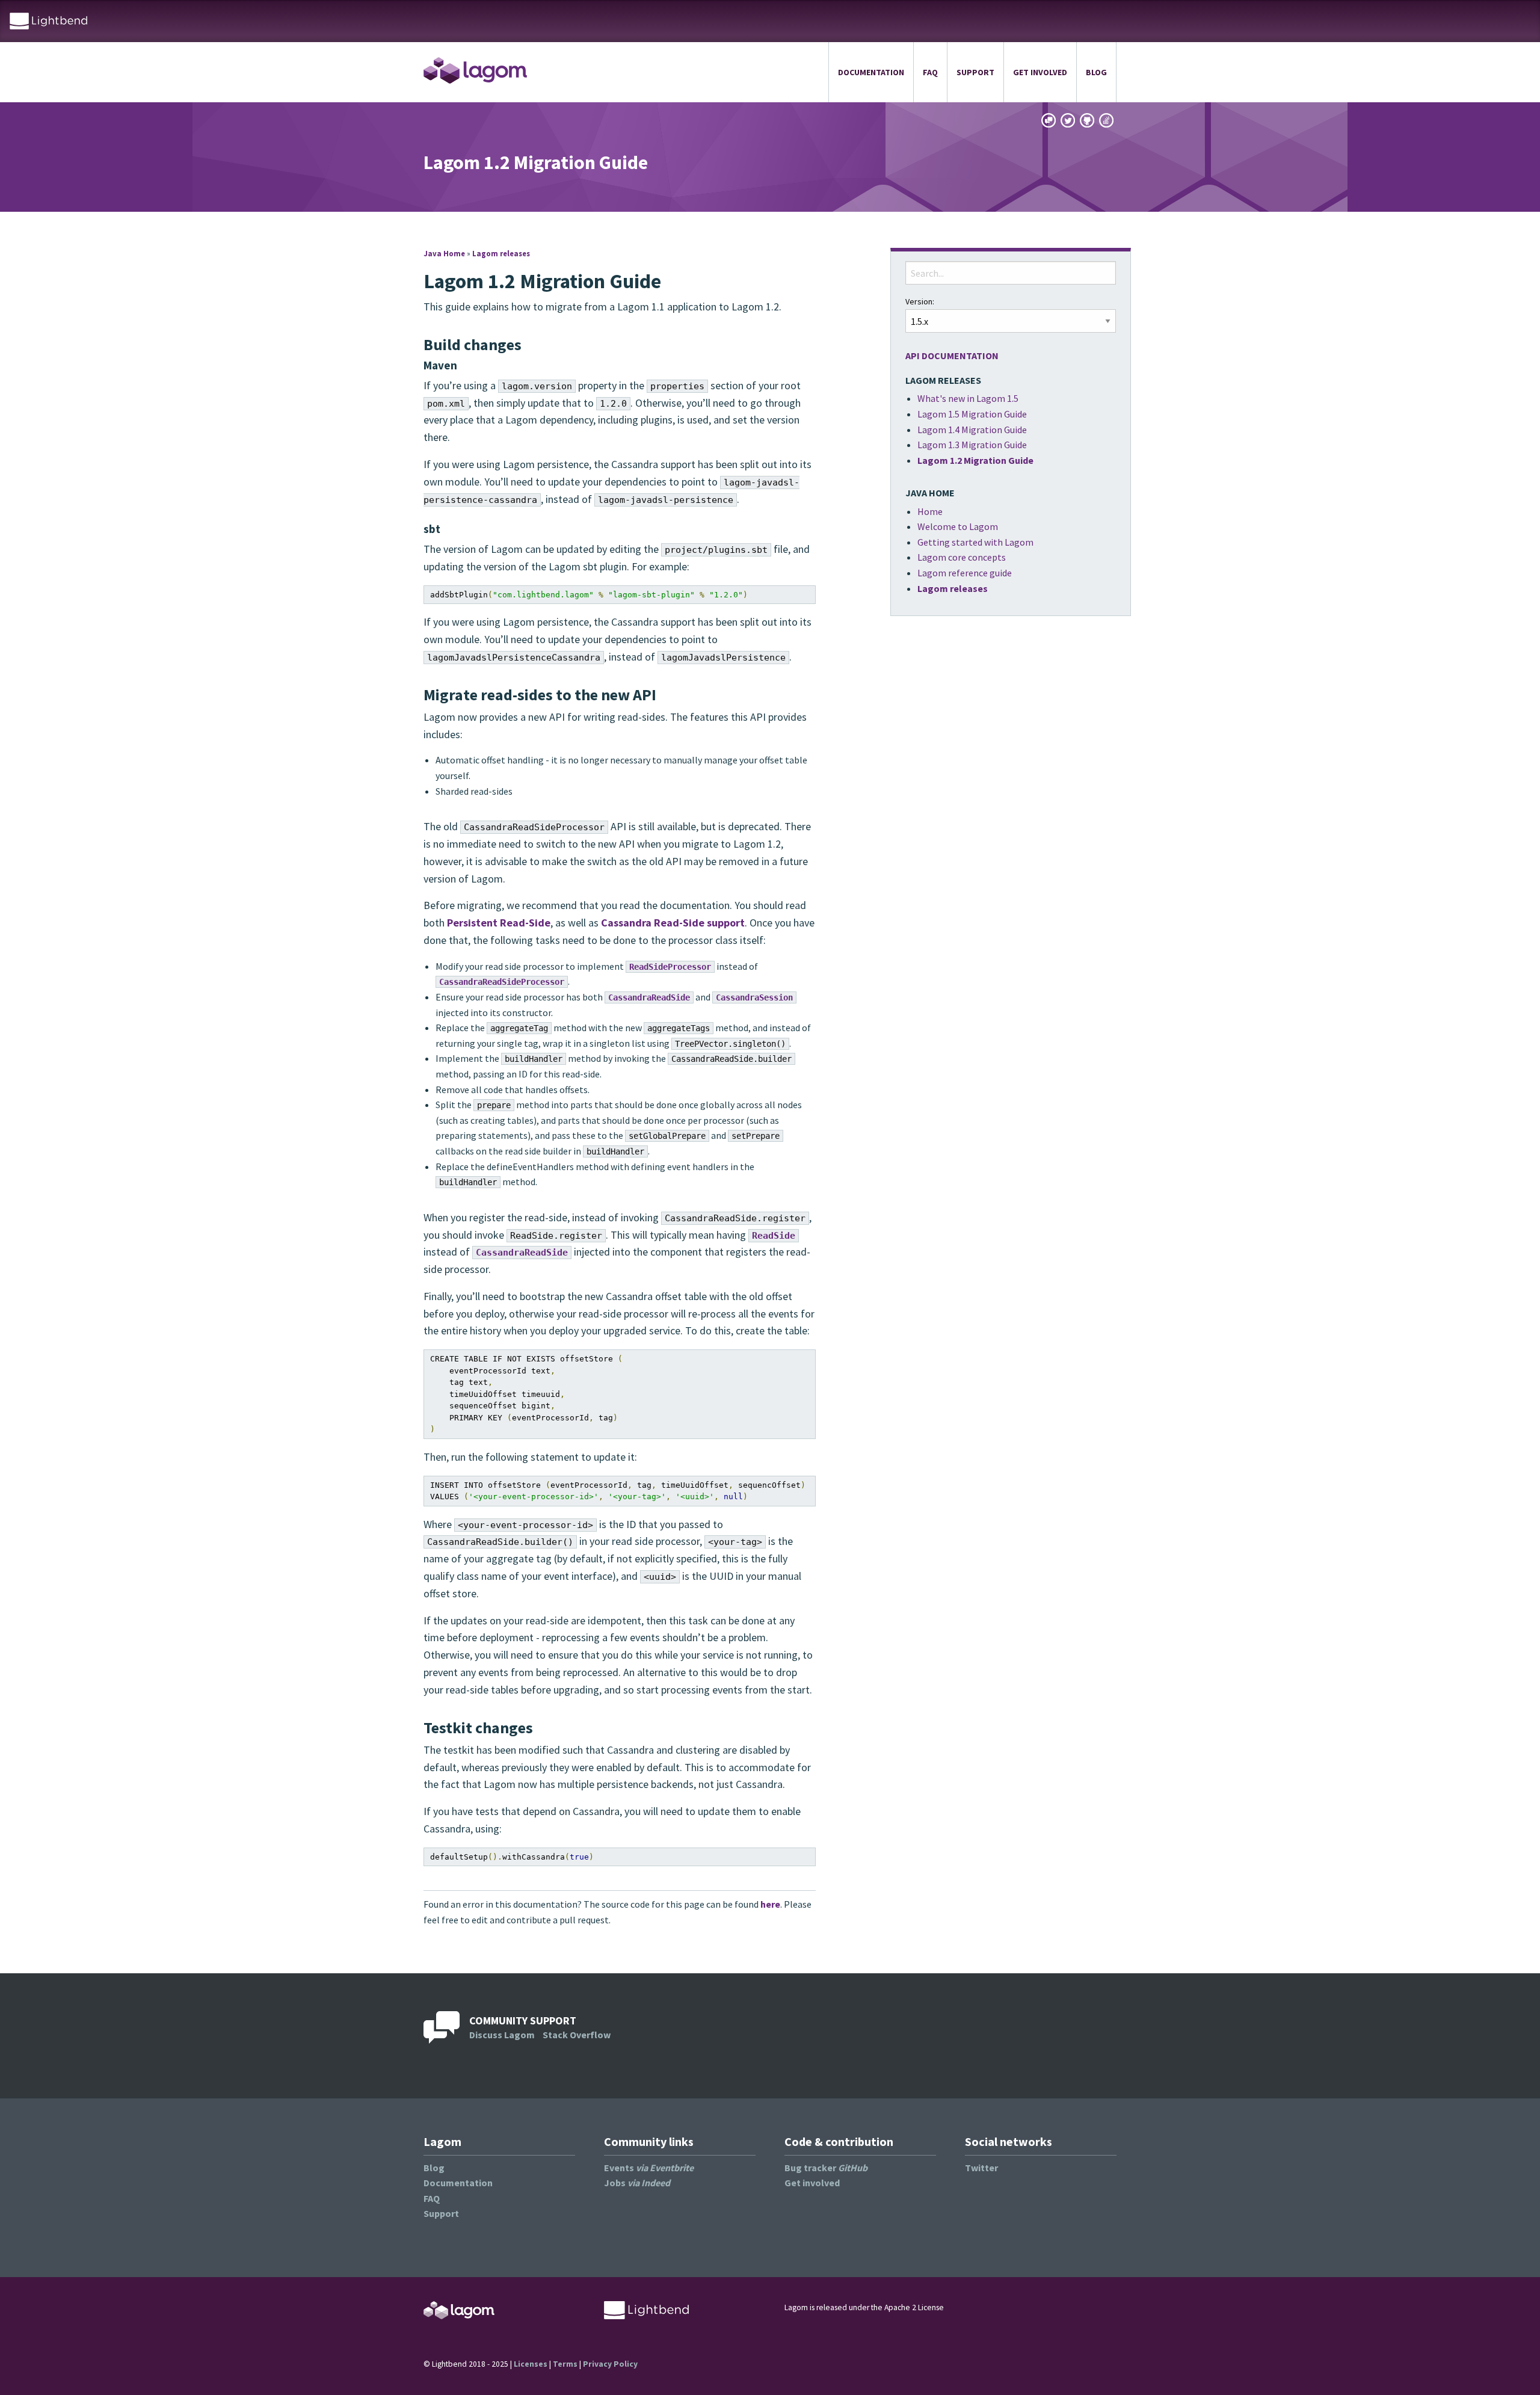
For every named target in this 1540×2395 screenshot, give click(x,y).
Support (975, 72)
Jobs (637, 2183)
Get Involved (1040, 72)
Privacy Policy (610, 2364)
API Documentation (952, 356)
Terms (565, 2364)
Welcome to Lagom (958, 526)
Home (930, 511)
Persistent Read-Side (499, 923)
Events (649, 2168)
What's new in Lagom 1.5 (968, 398)
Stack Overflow (577, 2035)
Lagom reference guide (965, 573)
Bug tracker (826, 2168)
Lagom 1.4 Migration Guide (972, 430)
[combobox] (1011, 273)
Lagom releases (501, 253)
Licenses (531, 2364)
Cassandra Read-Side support (673, 923)
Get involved (812, 2183)
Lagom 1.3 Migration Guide (972, 445)
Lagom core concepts (962, 557)
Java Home (444, 253)
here (770, 1904)
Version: (920, 301)
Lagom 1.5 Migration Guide (972, 414)
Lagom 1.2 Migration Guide (975, 460)
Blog (1096, 72)
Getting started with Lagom (975, 542)
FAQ (930, 72)
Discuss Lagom (502, 2035)
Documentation (871, 72)
